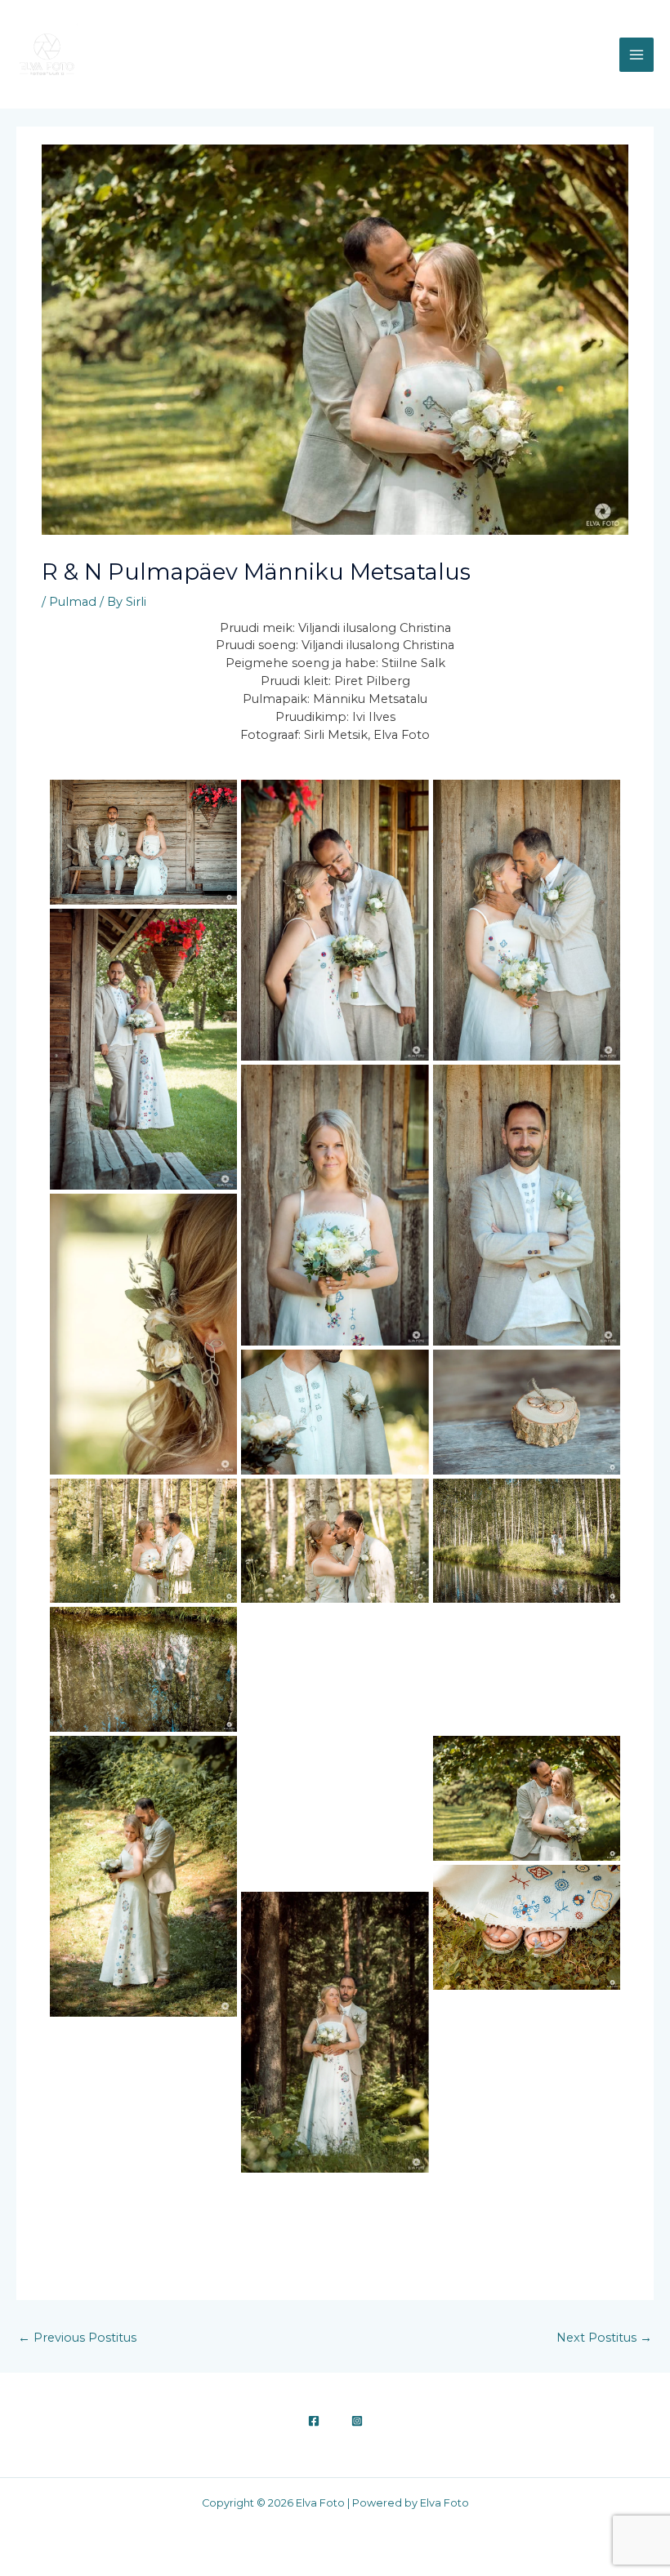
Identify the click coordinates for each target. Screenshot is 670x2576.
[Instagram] (357, 2421)
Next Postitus (604, 2338)
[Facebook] (314, 2421)
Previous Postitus (77, 2338)
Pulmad (73, 602)
